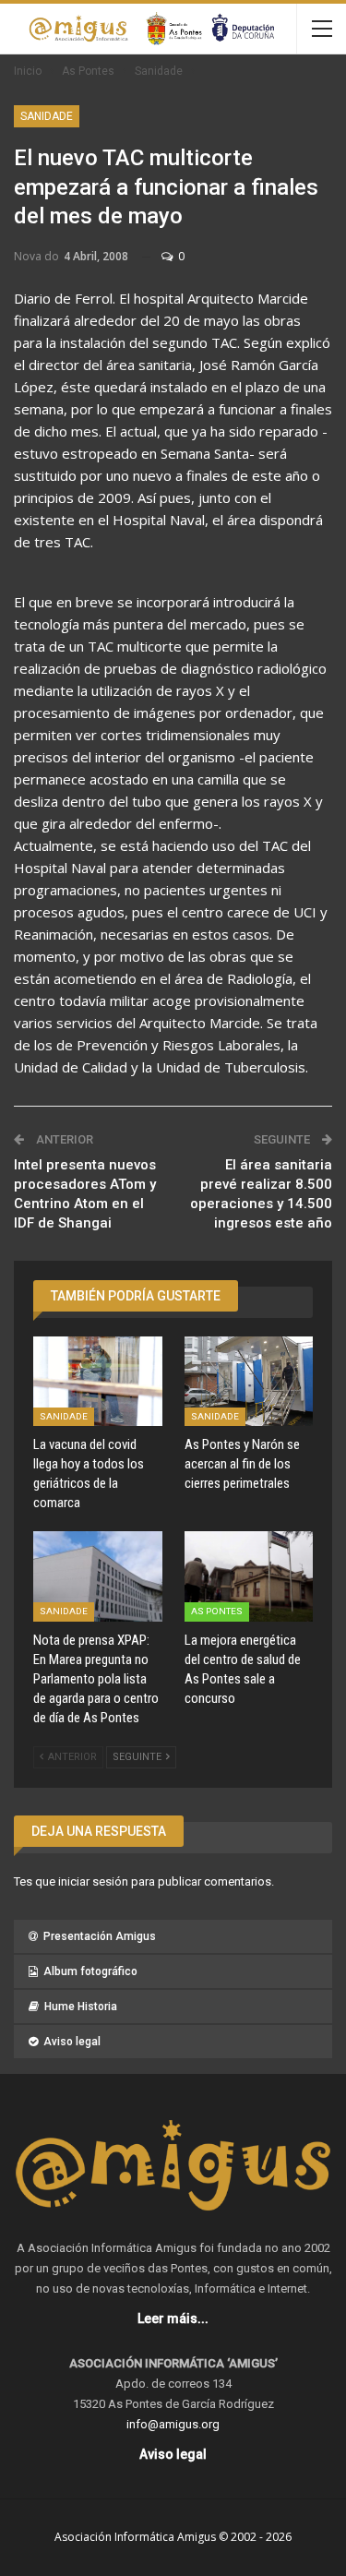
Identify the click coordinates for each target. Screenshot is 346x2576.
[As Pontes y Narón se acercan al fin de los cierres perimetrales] (249, 1382)
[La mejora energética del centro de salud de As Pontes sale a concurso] (249, 1576)
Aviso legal (72, 2042)
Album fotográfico (90, 1971)
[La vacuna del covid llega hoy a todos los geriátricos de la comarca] (98, 1382)
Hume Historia (81, 2007)
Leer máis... (173, 2318)
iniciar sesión (93, 1881)
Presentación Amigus (100, 1936)
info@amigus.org (173, 2424)
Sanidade (47, 116)
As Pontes (217, 1611)
